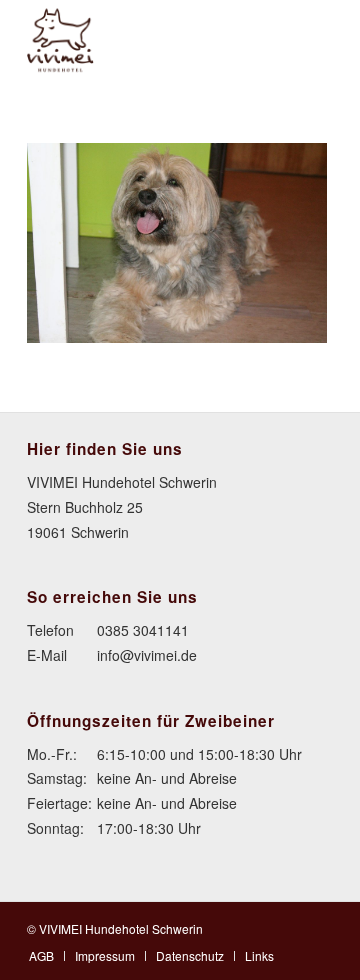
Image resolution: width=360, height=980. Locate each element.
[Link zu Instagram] (318, 927)
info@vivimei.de (147, 655)
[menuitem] (41, 955)
